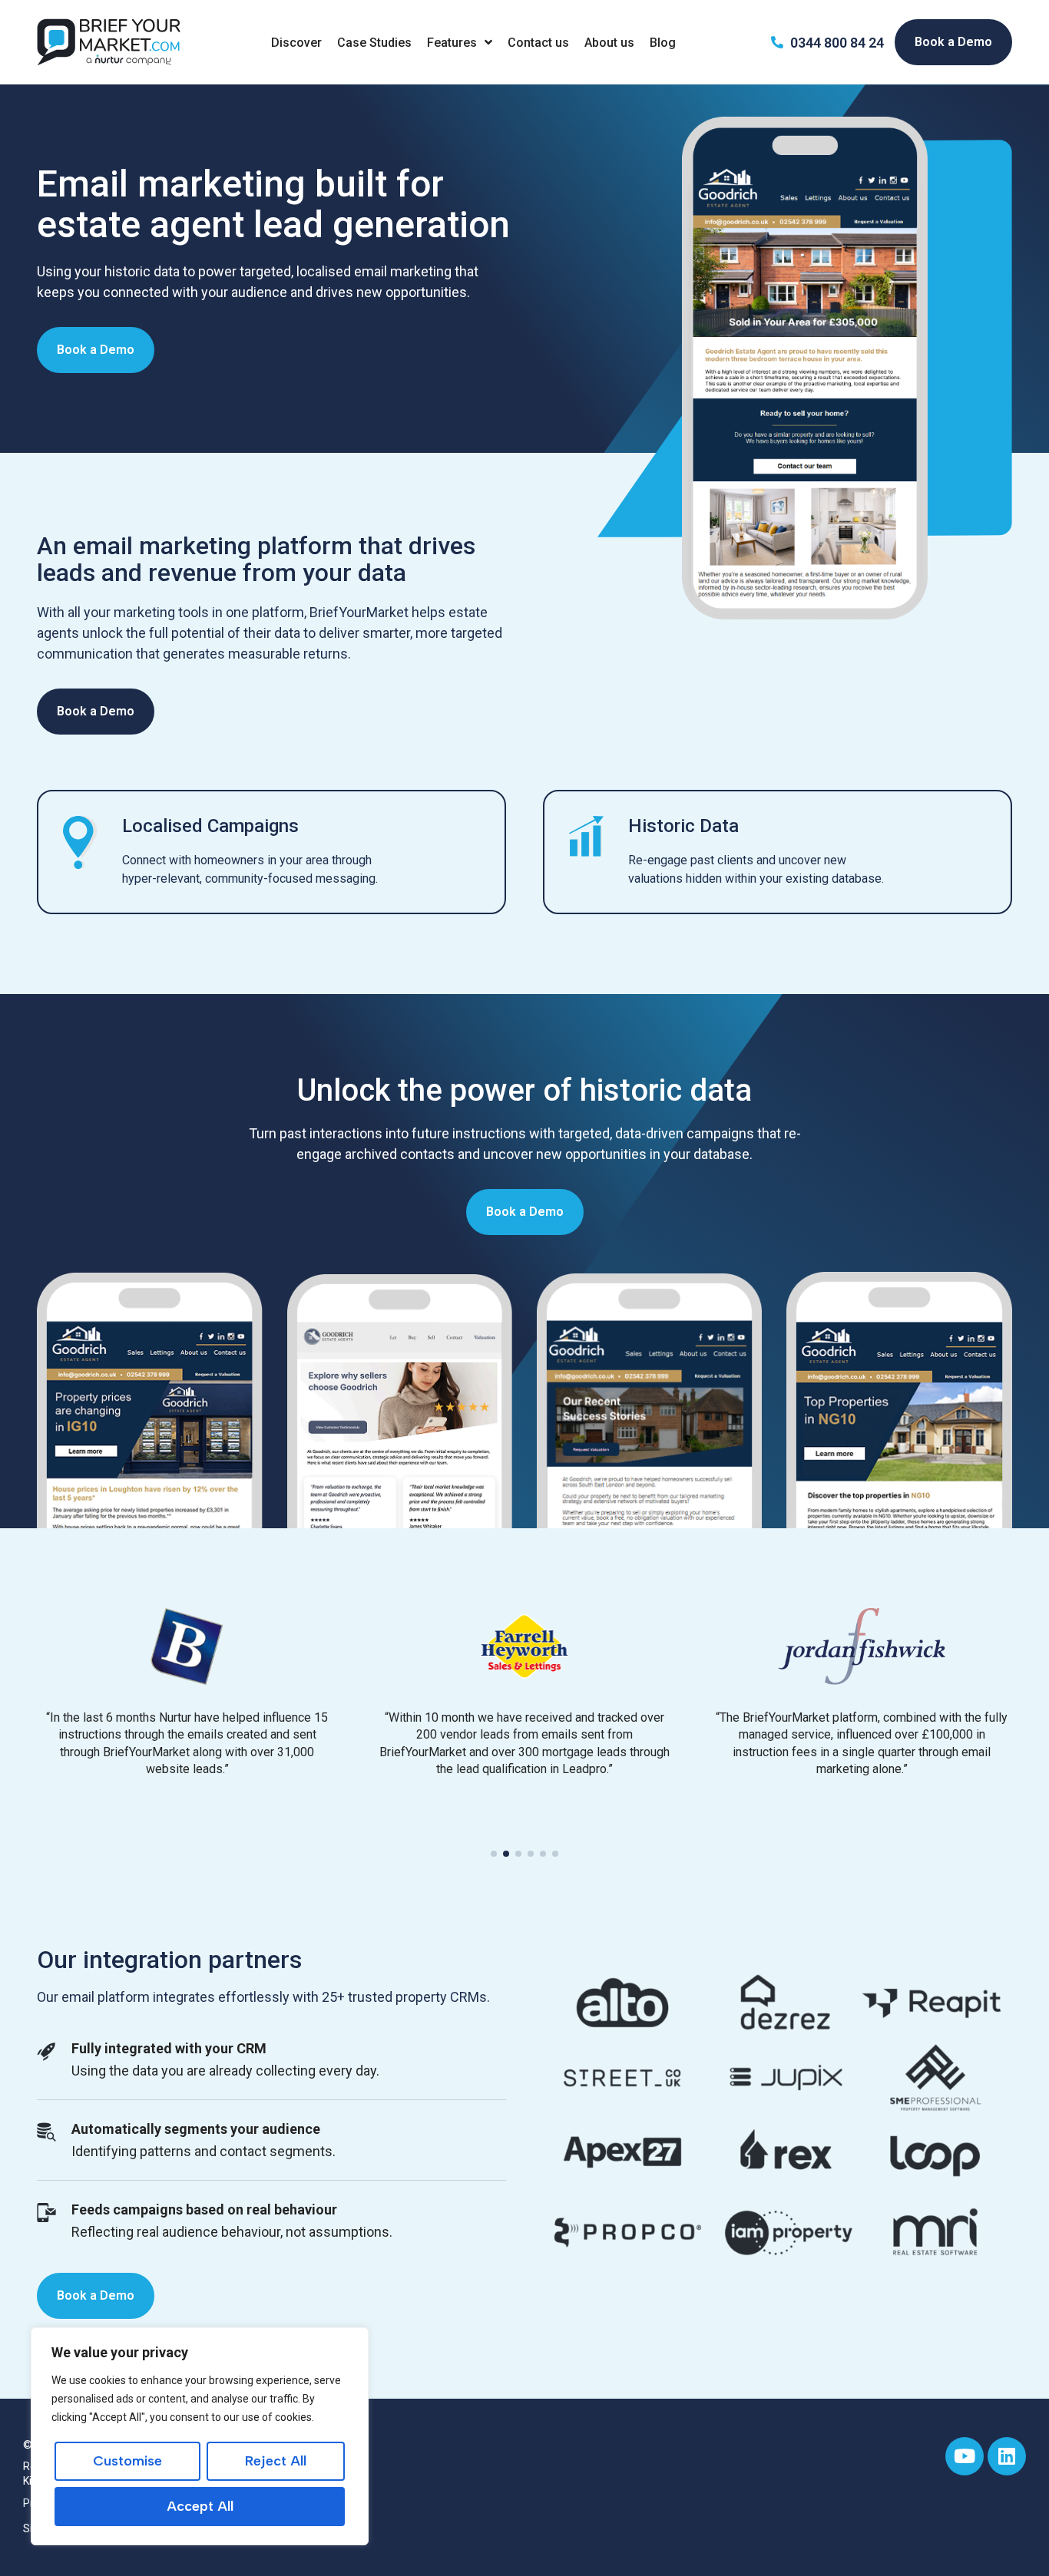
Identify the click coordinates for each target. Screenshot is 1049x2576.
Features (452, 43)
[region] (200, 2436)
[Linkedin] (1007, 2456)
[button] (494, 1854)
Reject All (276, 2461)
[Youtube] (965, 2456)
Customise (127, 2461)
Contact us (538, 43)
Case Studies (374, 43)
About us (609, 43)
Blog (663, 43)
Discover (296, 43)
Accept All (200, 2506)
